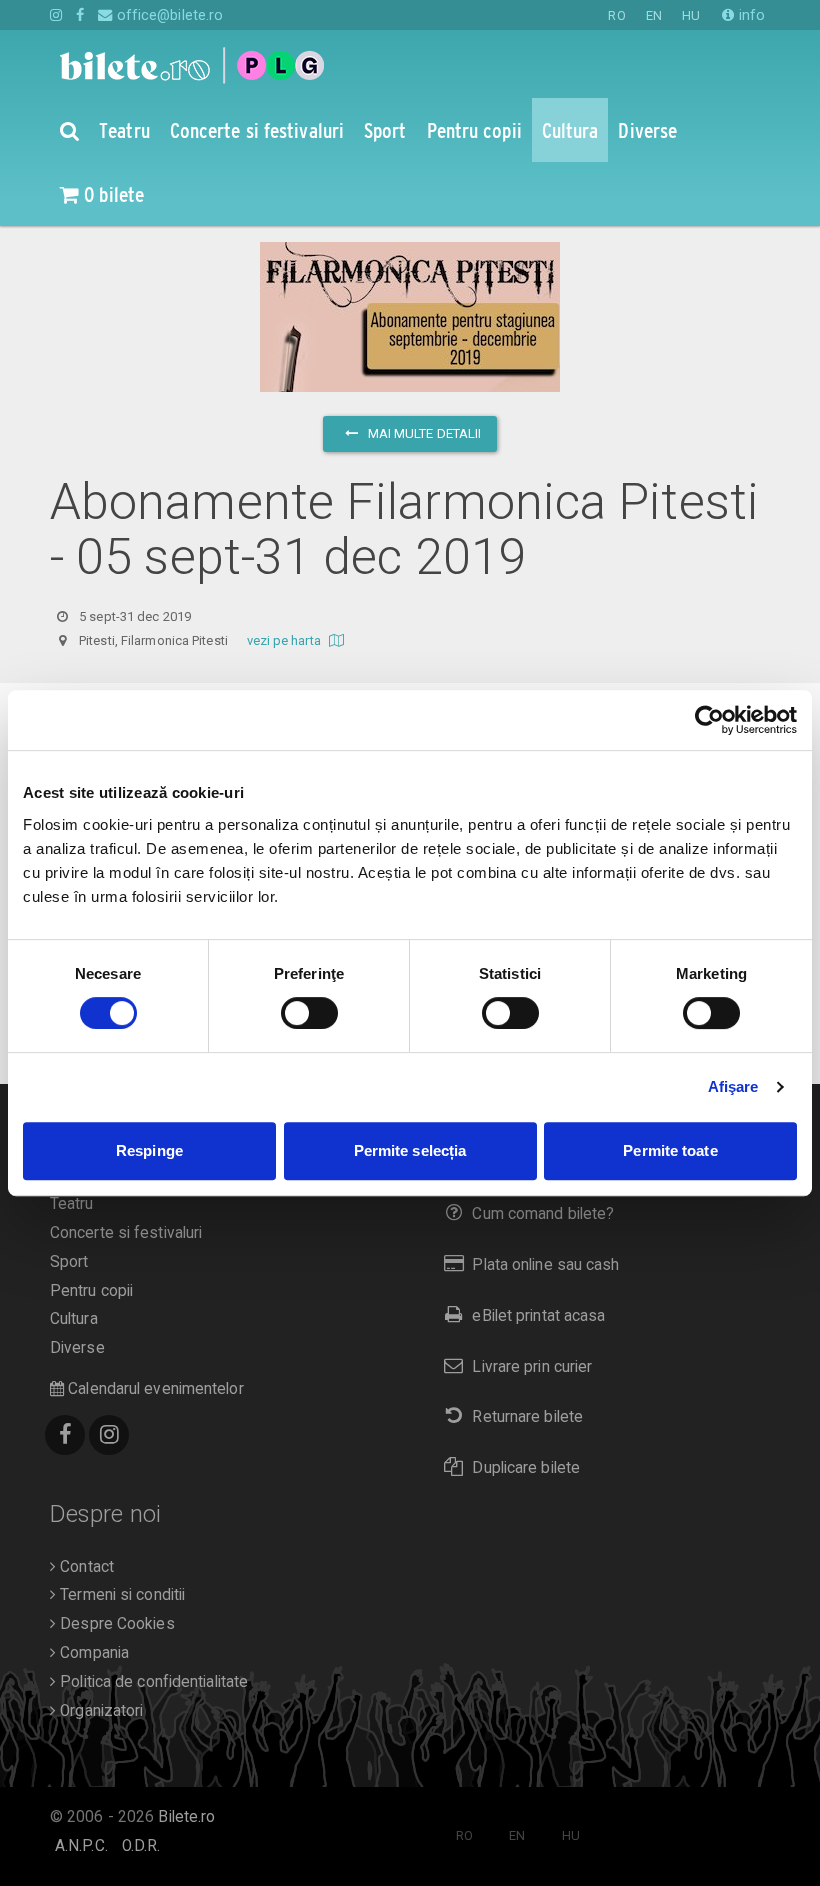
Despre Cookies (115, 1624)
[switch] (309, 1013)
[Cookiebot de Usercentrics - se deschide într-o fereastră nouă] (709, 720)
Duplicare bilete (526, 1468)
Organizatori (99, 1711)
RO (616, 15)
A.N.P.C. (81, 1846)
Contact (85, 1567)
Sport (69, 1262)
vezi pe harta (285, 640)
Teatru (72, 1204)
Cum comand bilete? (543, 1214)
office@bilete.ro (168, 15)
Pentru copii (91, 1291)
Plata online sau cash (545, 1265)
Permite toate (670, 1150)
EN (654, 15)
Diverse (77, 1348)
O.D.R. (141, 1846)
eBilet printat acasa (538, 1316)
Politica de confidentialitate (152, 1682)
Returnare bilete (527, 1417)
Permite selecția (410, 1150)
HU (691, 15)
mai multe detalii (423, 433)
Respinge (149, 1150)
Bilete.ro (186, 1817)
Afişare (733, 1086)
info (750, 15)
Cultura (74, 1319)
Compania (92, 1653)
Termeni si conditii (120, 1595)
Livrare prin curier (532, 1367)
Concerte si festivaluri (126, 1233)
